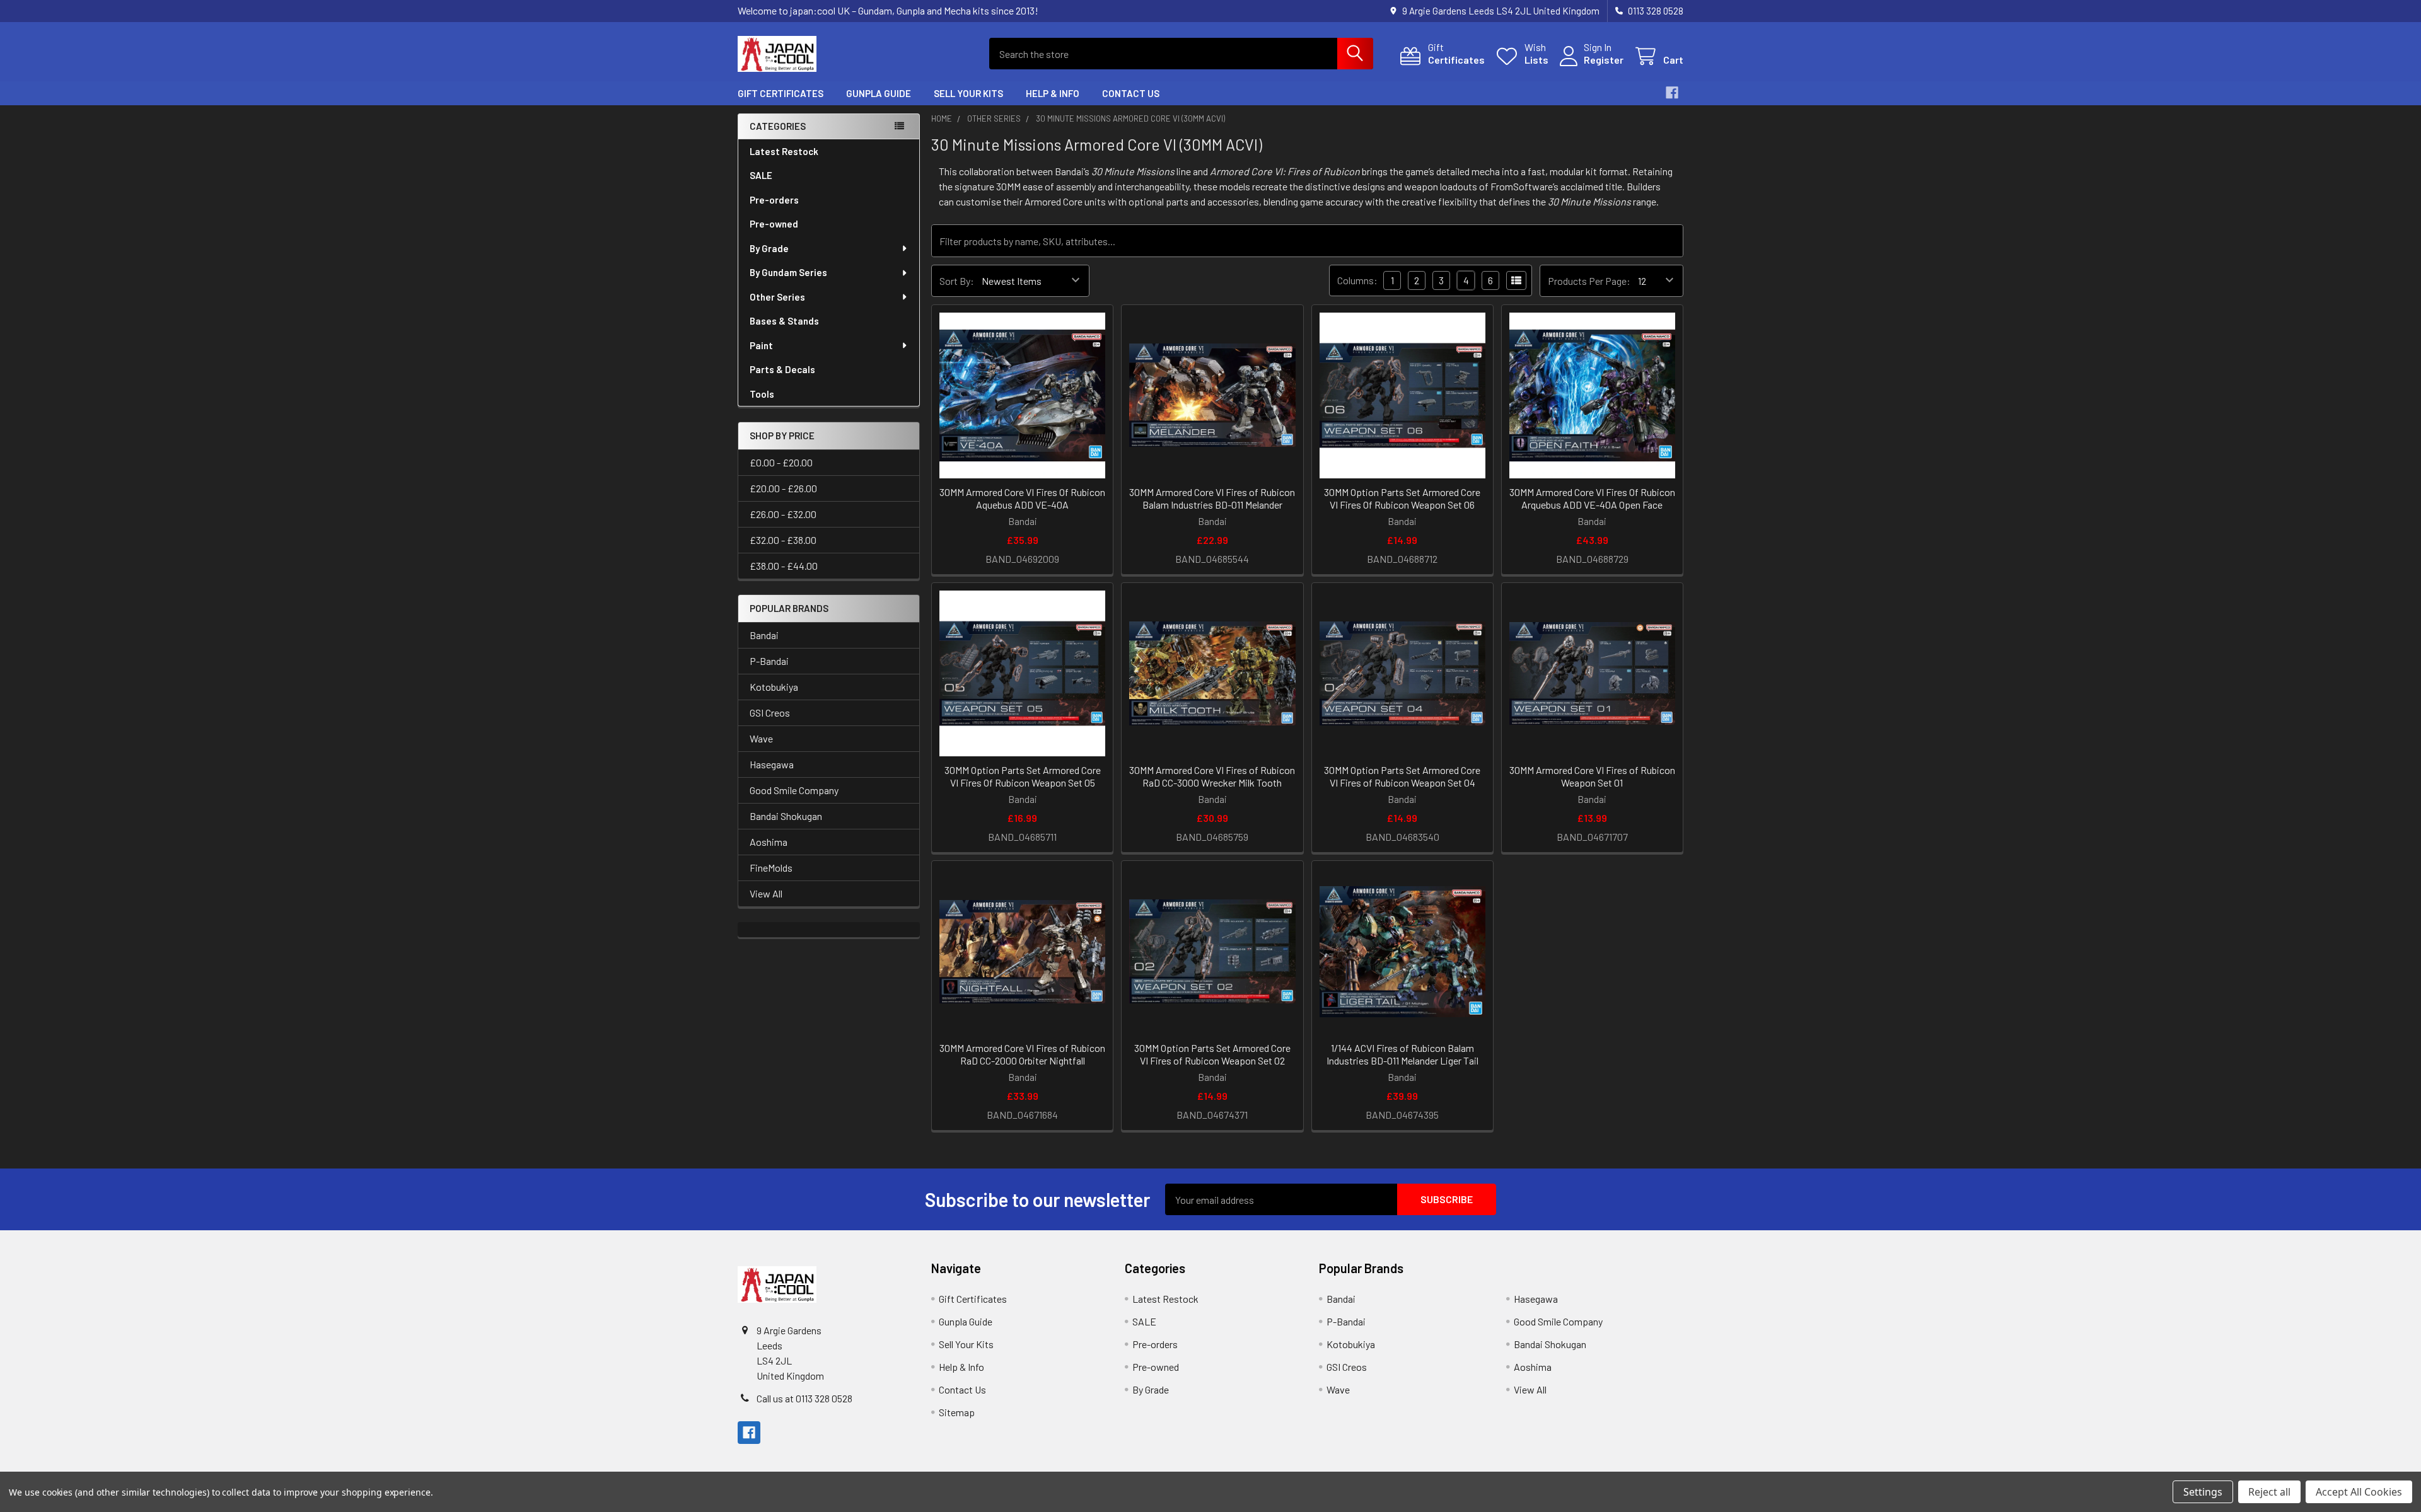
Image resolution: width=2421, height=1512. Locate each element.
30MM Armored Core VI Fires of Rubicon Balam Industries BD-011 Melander (1212, 498)
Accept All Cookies (2359, 1492)
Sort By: (957, 281)
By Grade (769, 248)
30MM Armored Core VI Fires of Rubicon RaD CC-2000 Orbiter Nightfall (1022, 1054)
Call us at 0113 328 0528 (804, 1398)
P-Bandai (769, 661)
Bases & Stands (784, 321)
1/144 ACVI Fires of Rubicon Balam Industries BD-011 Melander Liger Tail (1402, 1054)
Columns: (1357, 280)
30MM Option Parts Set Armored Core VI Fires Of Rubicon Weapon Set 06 (1402, 498)
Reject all (2269, 1492)
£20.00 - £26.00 (783, 488)
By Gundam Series (788, 272)
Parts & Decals (782, 369)
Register (1604, 60)
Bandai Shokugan (786, 816)
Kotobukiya (774, 687)
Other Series (777, 297)
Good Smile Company (794, 790)
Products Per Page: (1589, 281)
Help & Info (1053, 93)
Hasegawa (772, 764)
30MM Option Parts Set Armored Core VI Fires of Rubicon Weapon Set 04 (1402, 776)
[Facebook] (1672, 93)
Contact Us (1131, 93)
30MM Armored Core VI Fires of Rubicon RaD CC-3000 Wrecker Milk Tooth (1212, 776)
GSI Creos (770, 713)
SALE (761, 175)
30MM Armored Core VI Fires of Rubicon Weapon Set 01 (1592, 776)
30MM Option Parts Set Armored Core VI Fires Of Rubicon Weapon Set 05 (1023, 776)
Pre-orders (774, 200)
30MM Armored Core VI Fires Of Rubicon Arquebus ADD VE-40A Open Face (1592, 498)
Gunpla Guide (879, 93)
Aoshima (769, 842)
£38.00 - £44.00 (784, 566)
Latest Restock (784, 151)
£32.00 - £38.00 (783, 540)
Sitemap (957, 1412)
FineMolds (771, 868)
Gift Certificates (781, 93)
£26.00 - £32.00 (783, 514)
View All (766, 893)
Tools (762, 394)
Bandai (764, 635)
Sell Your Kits (968, 93)
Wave (761, 738)
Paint (761, 345)
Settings (2203, 1492)
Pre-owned (774, 224)
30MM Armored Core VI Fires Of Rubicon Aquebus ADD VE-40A (1022, 498)
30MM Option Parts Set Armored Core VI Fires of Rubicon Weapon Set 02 (1212, 1054)
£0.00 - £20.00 (781, 462)
